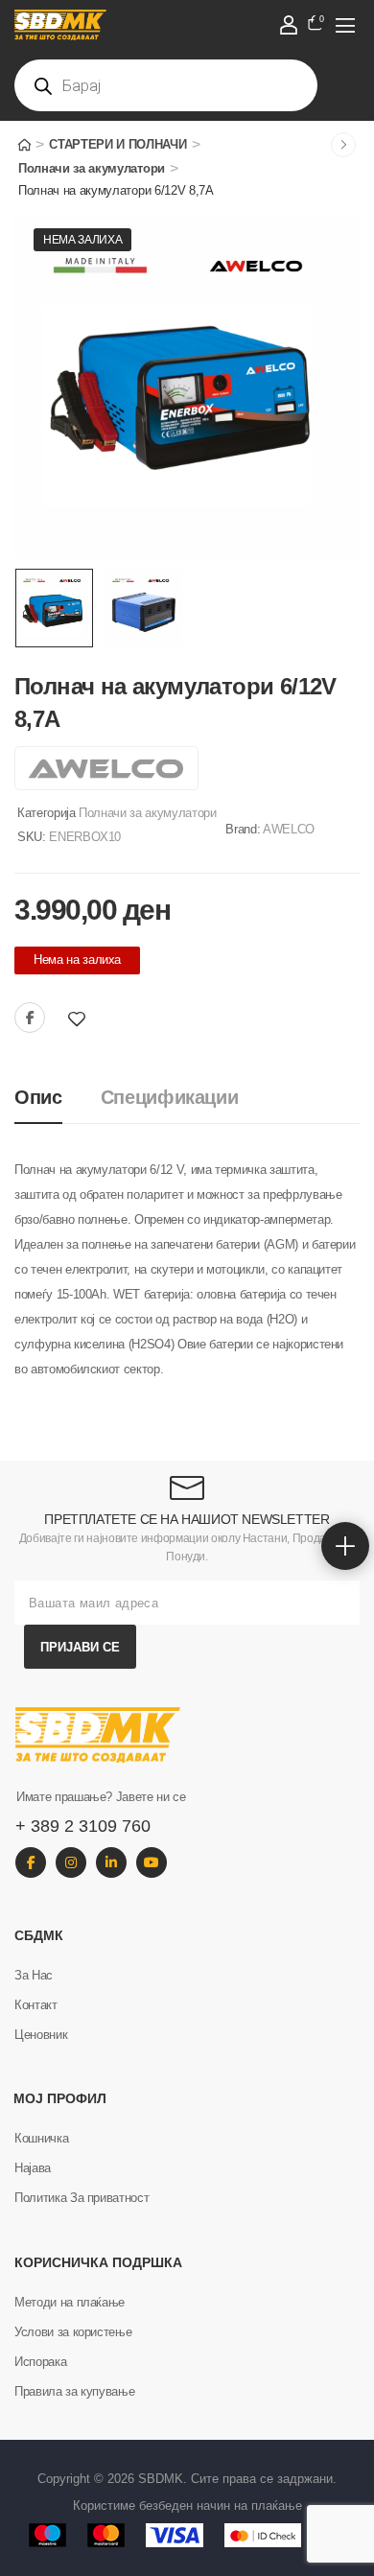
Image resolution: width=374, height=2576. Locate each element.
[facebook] (31, 1862)
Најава (33, 2168)
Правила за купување (74, 2391)
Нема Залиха (82, 240)
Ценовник (41, 2035)
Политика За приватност (82, 2198)
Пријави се (80, 1647)
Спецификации (170, 1097)
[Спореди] (104, 1019)
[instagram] (71, 1862)
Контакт (36, 2005)
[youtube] (152, 1862)
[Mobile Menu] (345, 25)
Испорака (40, 2362)
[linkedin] (111, 1862)
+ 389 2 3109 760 (83, 1826)
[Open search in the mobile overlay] (166, 85)
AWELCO (289, 829)
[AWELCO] (106, 768)
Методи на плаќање (70, 2302)
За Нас (34, 1975)
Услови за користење (73, 2332)
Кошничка (41, 2138)
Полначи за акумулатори (92, 168)
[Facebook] (30, 1018)
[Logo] (167, 25)
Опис (38, 1097)
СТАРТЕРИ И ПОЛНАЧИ (117, 144)
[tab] (58, 1098)
